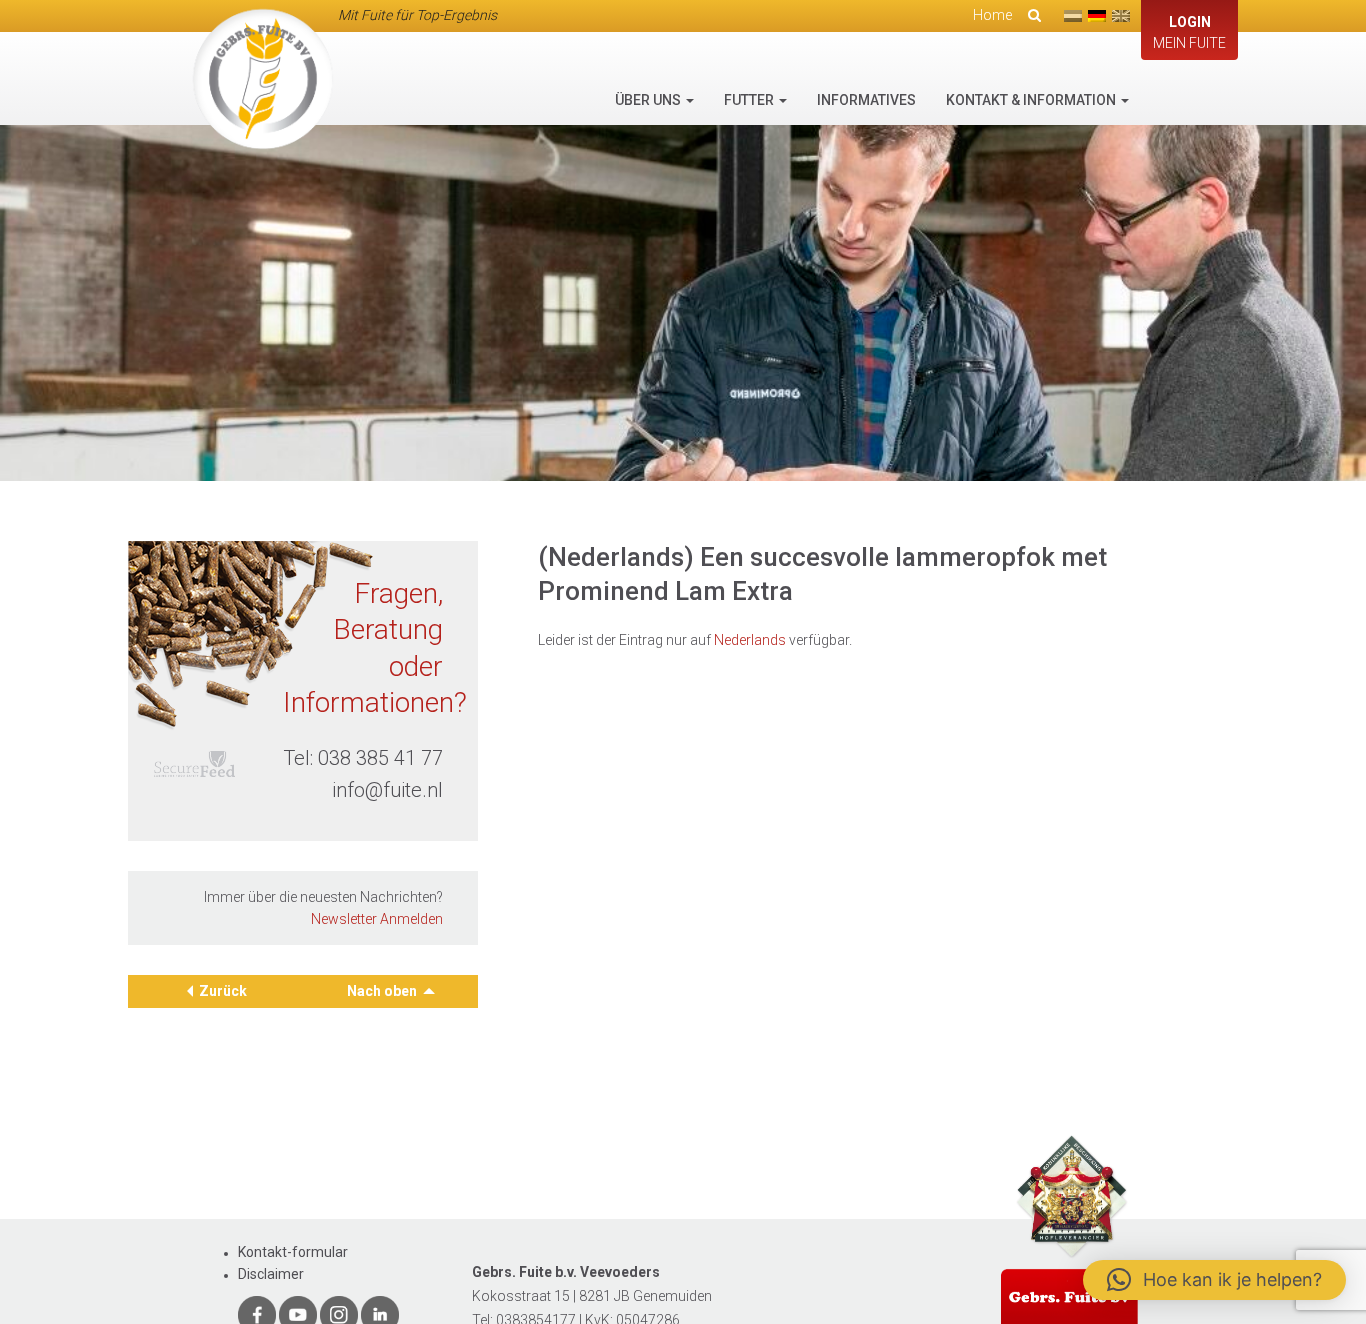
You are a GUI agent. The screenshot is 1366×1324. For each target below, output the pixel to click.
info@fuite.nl (387, 790)
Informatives (866, 100)
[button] (1214, 1280)
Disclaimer (271, 1274)
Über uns (649, 100)
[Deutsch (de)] (1097, 16)
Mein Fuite (1189, 32)
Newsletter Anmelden (377, 919)
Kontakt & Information (1032, 100)
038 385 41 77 (380, 758)
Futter (750, 100)
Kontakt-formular (293, 1252)
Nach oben (383, 991)
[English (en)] (1121, 16)
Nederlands (750, 640)
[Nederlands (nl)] (1073, 16)
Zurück (223, 991)
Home (992, 15)
